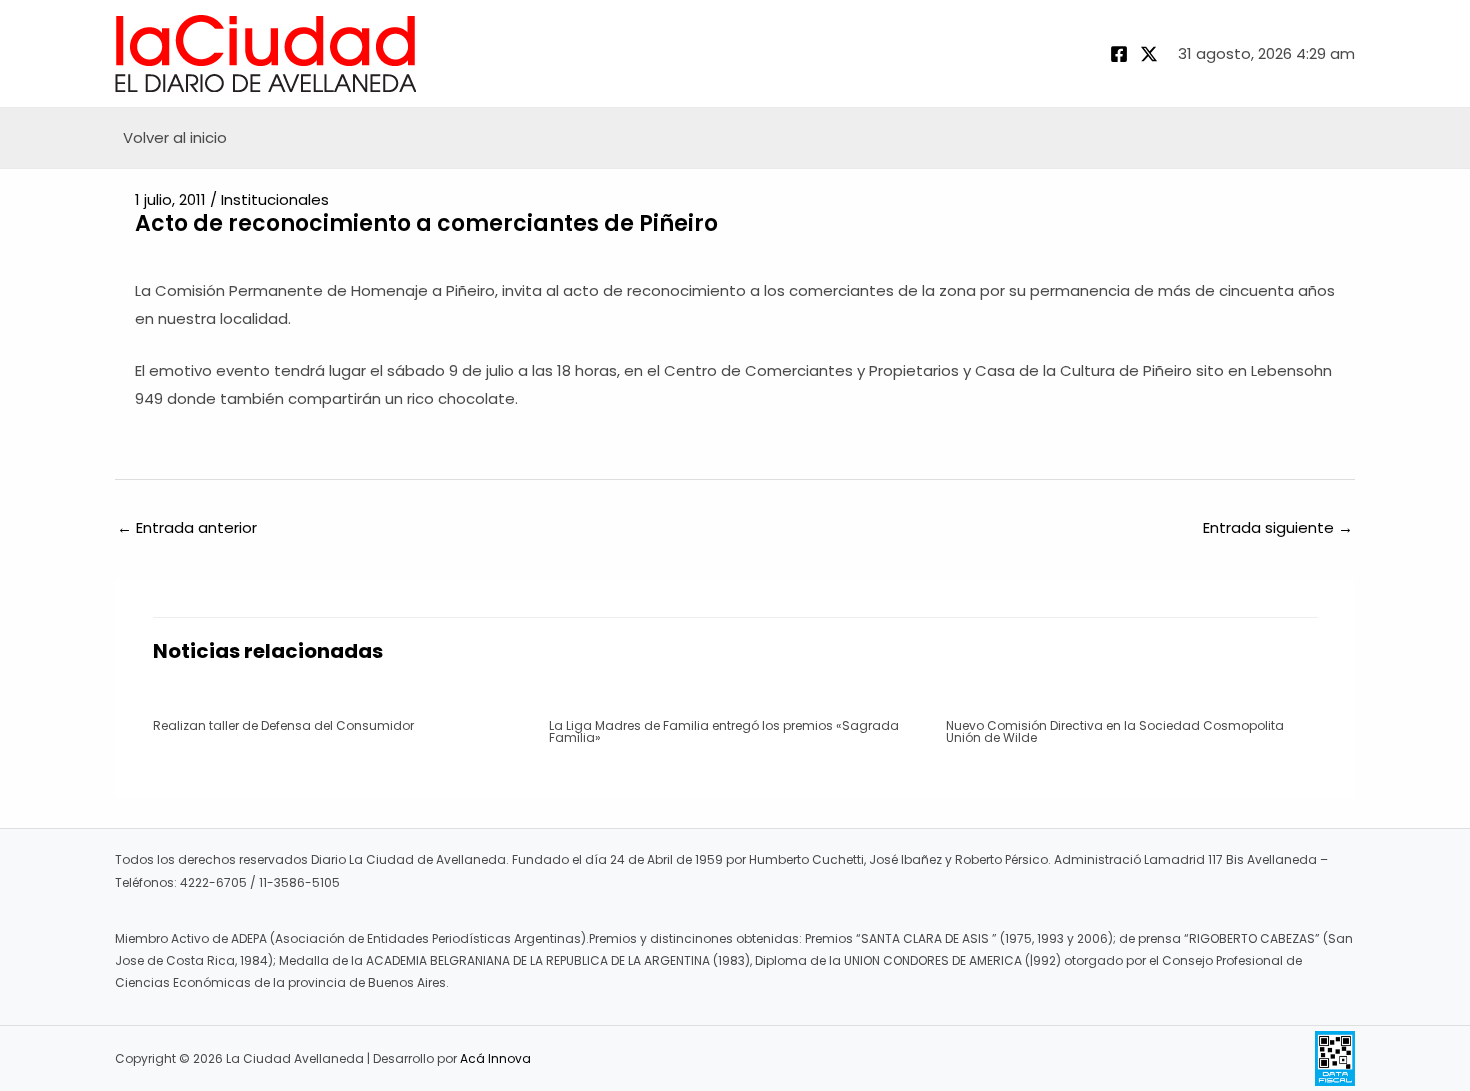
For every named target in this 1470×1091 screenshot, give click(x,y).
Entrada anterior (187, 527)
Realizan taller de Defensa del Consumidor (283, 725)
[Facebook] (1119, 54)
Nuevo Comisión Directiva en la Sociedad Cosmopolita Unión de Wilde (1115, 731)
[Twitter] (1149, 54)
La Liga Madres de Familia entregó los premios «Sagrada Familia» (724, 731)
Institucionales (275, 199)
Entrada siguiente (1278, 527)
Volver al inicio (175, 137)
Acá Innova (495, 1058)
